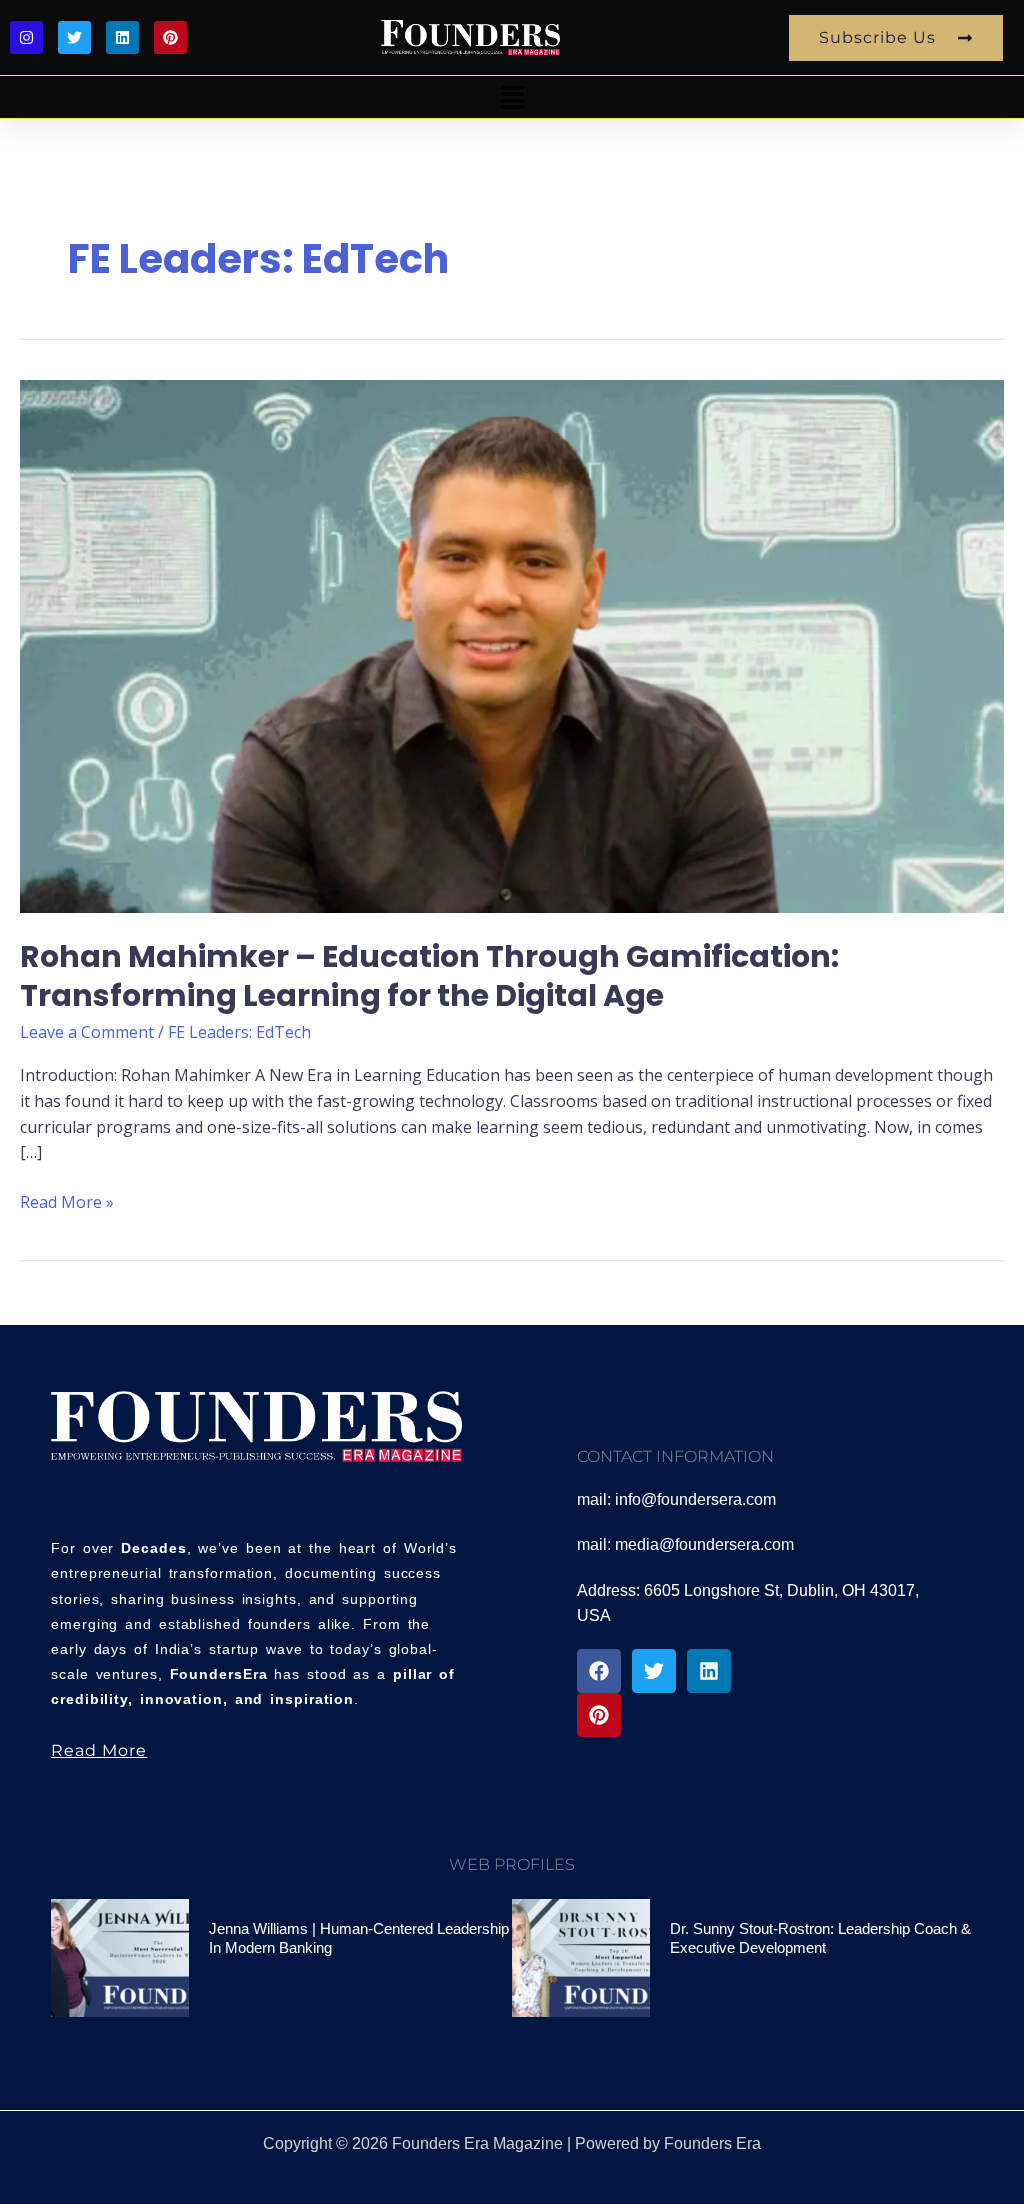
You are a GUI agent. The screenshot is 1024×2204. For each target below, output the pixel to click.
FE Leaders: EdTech (239, 1032)
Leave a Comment (87, 1032)
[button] (512, 97)
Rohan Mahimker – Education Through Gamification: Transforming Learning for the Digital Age (429, 976)
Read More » (67, 1201)
